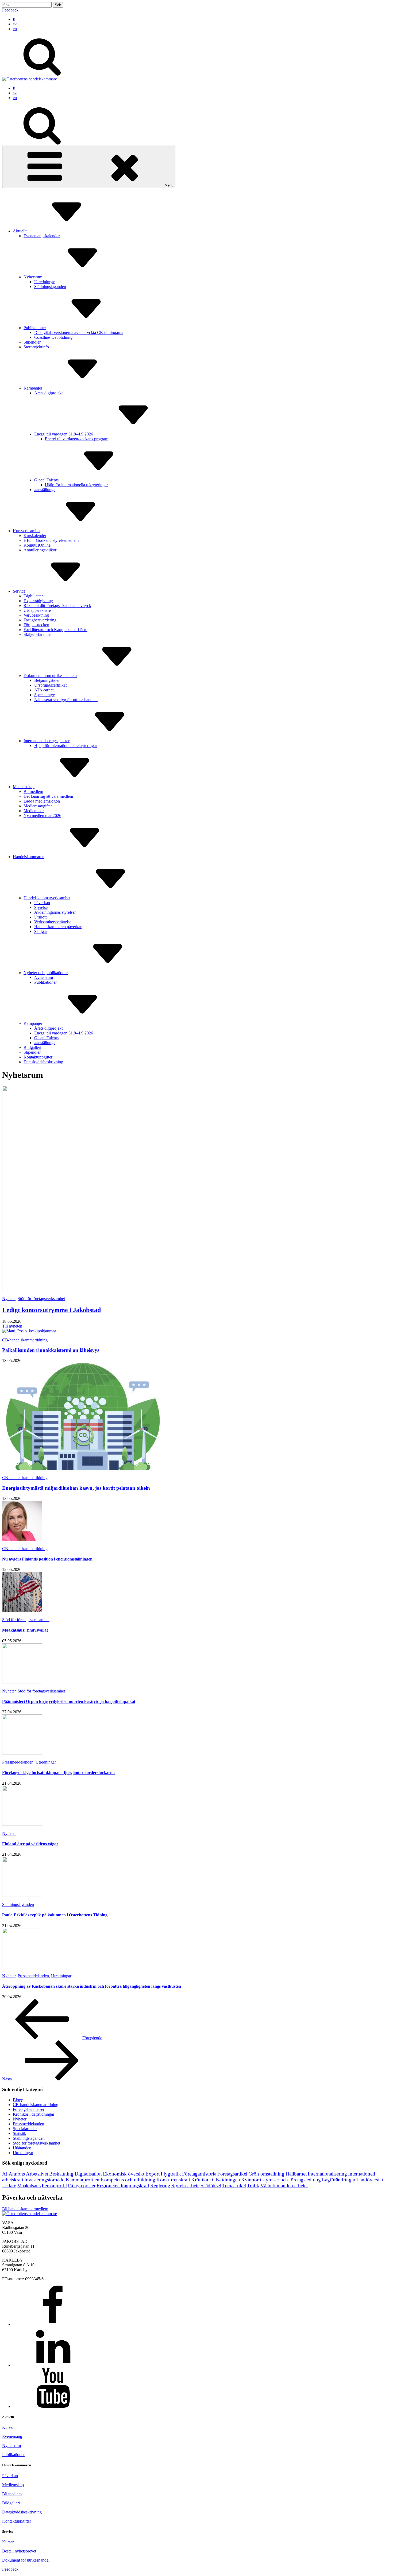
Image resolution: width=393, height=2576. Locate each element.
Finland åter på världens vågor (30, 1844)
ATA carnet (44, 690)
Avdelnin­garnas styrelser (55, 912)
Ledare (9, 2186)
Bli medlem (33, 791)
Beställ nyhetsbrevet (19, 2551)
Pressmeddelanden (18, 1762)
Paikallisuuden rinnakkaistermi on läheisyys (51, 1350)
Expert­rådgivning (38, 601)
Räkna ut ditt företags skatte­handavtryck (57, 606)
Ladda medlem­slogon (42, 801)
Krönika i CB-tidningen (216, 2180)
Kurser (8, 2427)
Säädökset (211, 2186)
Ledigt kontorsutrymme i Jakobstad (51, 1310)
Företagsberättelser (29, 2109)
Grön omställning (266, 2174)
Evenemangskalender (42, 236)
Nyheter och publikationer (46, 973)
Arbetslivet (37, 2174)
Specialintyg (45, 695)
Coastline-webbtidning (53, 337)
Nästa (7, 2079)
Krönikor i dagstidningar (34, 2114)
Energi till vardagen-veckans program (77, 439)
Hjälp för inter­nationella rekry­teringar (76, 485)
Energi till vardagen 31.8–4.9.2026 (64, 434)
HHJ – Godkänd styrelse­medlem (51, 540)
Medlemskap (24, 787)
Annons (17, 2174)
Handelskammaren (29, 857)
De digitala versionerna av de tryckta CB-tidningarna (79, 332)
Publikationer (35, 328)
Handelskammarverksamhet (47, 898)
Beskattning (61, 2174)
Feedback (10, 10)
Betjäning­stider (47, 680)
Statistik (20, 2133)
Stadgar (41, 931)
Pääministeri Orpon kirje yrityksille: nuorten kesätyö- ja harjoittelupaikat (69, 1701)
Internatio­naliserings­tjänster (47, 741)
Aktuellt (20, 231)
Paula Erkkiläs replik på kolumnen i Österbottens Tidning (55, 1915)
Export (153, 2174)
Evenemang (12, 2436)
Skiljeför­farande (37, 634)
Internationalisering (327, 2174)
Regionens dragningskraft (123, 2186)
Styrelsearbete (185, 2186)
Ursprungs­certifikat (50, 685)
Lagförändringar (339, 2180)
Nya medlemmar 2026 (42, 816)
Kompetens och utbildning (128, 2180)
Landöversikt (370, 2180)
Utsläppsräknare (37, 610)
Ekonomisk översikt (124, 2174)
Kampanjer (33, 388)
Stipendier (32, 342)
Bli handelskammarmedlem (25, 2209)
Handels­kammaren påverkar (58, 927)
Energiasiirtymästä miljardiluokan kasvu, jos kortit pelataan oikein (76, 1488)
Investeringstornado (45, 2180)
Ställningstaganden (50, 287)
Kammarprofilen (83, 2180)
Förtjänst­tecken (36, 625)
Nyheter (9, 1299)
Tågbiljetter (33, 596)
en (15, 29)
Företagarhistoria (199, 2174)
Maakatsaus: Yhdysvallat (25, 1630)
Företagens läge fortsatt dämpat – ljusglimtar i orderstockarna (58, 1773)
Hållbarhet (296, 2174)
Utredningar (44, 282)
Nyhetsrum (33, 277)
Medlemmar (34, 811)
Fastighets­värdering (40, 620)
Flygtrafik (171, 2174)
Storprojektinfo (36, 347)
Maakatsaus (29, 2186)
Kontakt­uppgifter (38, 1057)
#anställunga (45, 490)
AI (5, 2174)
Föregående (92, 2038)
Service (19, 591)
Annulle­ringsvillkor (40, 550)
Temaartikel (234, 2186)
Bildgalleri (32, 1047)
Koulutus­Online (37, 545)
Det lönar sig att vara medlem (48, 796)
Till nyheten (12, 1326)
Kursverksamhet (27, 531)
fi (14, 19)
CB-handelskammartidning (25, 1340)
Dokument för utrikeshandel (26, 2560)
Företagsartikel (232, 2174)
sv (15, 24)
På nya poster (82, 2186)
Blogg (18, 2100)
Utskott (40, 917)
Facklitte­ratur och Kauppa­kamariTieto (55, 630)
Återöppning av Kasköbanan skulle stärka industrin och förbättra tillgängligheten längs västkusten (92, 1986)
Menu (169, 185)
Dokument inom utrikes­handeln (50, 676)
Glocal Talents (46, 480)
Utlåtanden (22, 2148)
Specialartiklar (25, 2129)
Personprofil (54, 2186)
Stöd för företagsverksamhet (41, 1299)
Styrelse (41, 907)
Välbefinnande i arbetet (284, 2186)
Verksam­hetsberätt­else (53, 922)
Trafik (253, 2186)
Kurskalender (35, 536)
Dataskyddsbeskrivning (22, 2512)
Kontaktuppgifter (17, 2521)
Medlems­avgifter (38, 806)
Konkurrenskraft (173, 2180)
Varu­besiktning (36, 615)
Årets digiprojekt (48, 393)
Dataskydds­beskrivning (43, 1062)
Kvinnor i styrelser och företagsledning (281, 2180)
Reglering (160, 2186)
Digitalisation (88, 2174)
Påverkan (42, 903)
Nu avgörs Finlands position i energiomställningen (47, 1559)
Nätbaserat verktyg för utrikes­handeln (66, 700)
